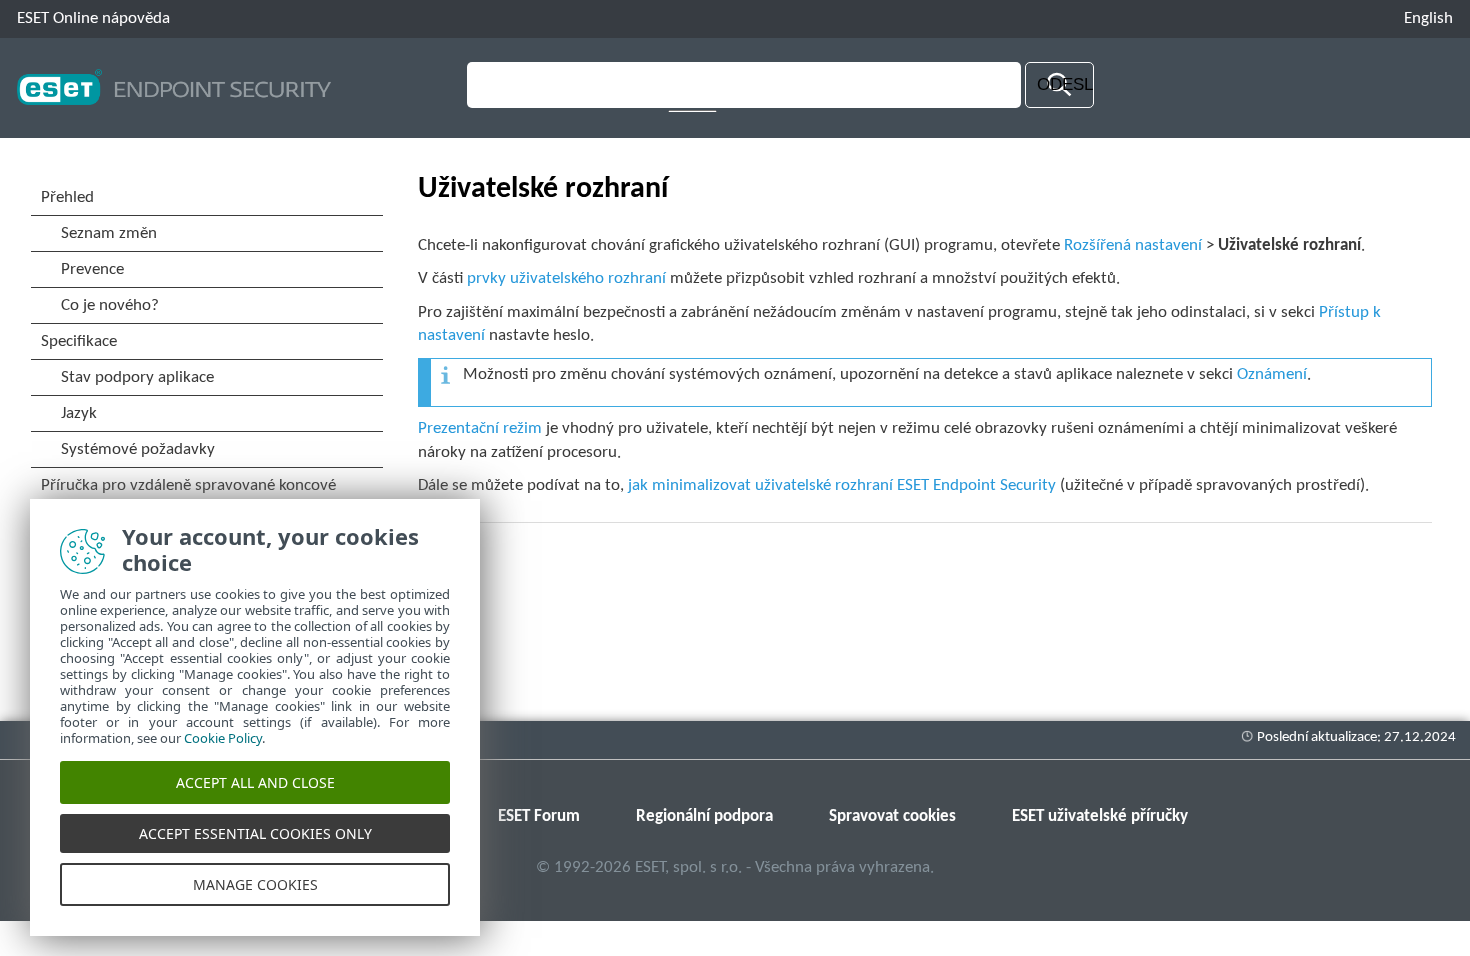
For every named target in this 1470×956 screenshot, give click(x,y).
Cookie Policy (223, 738)
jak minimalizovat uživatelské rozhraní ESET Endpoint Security (842, 485)
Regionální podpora (704, 816)
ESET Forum (539, 816)
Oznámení (1272, 374)
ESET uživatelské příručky (1100, 816)
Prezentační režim (480, 428)
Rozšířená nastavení (1133, 245)
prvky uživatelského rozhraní (566, 278)
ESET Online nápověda (93, 18)
